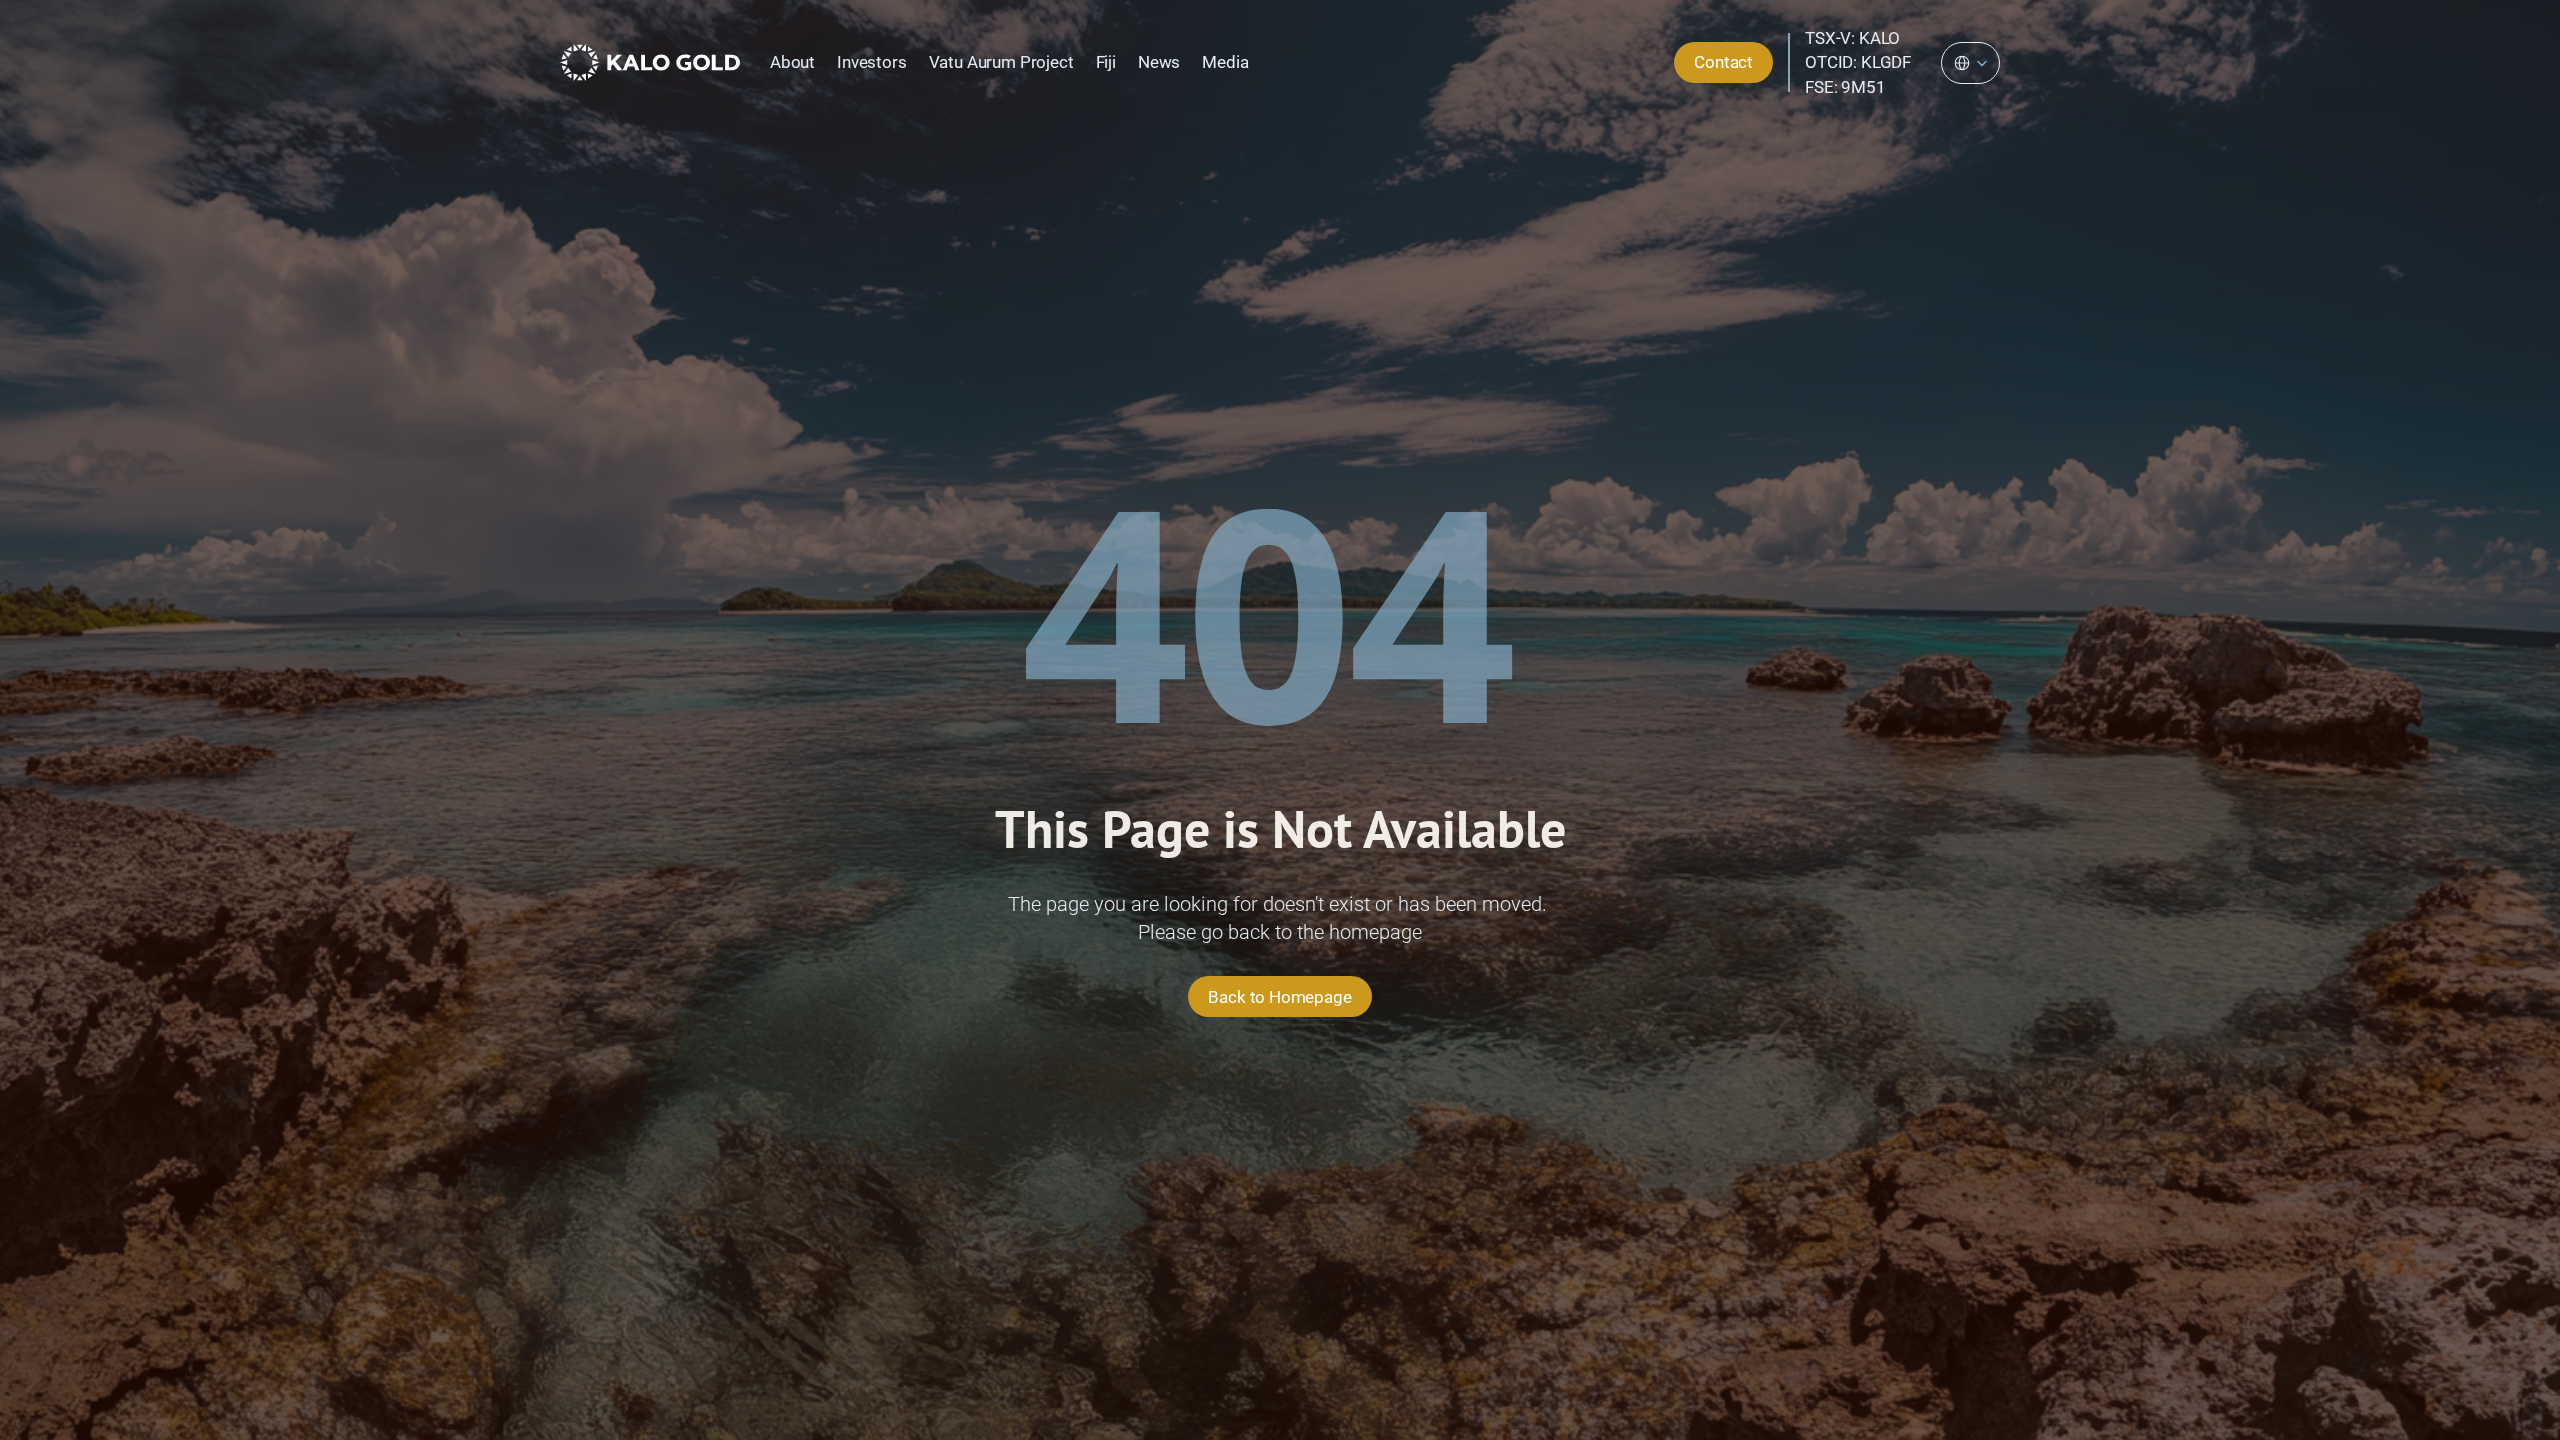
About (792, 62)
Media (1225, 62)
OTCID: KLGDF (1858, 62)
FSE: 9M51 (1845, 87)
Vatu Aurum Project (1001, 62)
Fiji (1106, 62)
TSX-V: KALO (1852, 38)
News (1159, 62)
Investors (871, 62)
